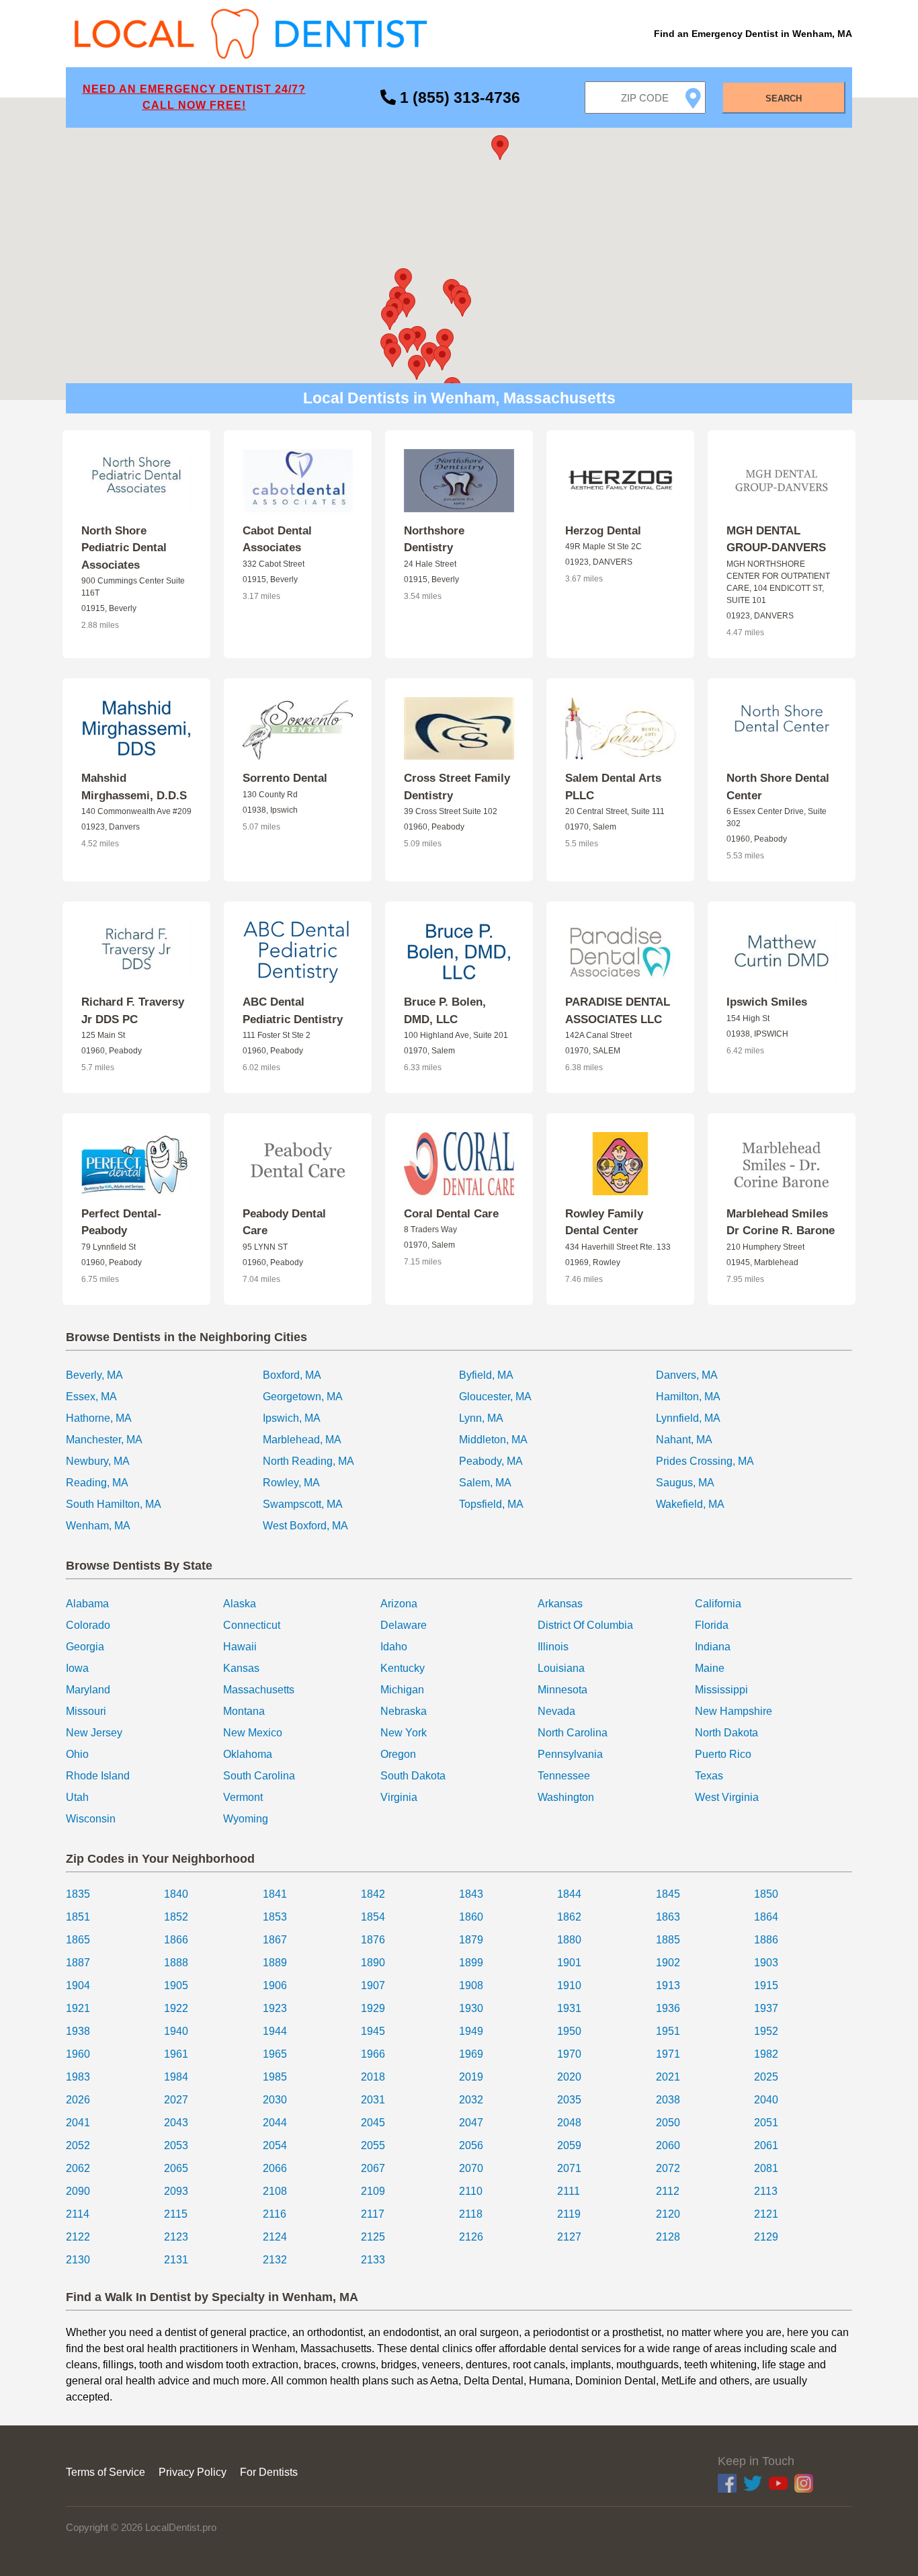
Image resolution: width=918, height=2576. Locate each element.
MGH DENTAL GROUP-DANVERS (776, 539)
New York (404, 1733)
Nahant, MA (684, 1440)
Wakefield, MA (690, 1504)
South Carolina (259, 1776)
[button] (462, 304)
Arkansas (560, 1604)
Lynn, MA (481, 1418)
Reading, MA (97, 1483)
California (718, 1604)
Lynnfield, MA (688, 1418)
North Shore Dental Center (778, 787)
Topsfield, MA (491, 1504)
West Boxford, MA (305, 1526)
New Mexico (253, 1733)
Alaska (240, 1604)
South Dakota (413, 1776)
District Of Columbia (585, 1625)
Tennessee (564, 1776)
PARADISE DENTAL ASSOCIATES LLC (618, 1011)
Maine (710, 1668)
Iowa (77, 1668)
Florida (712, 1625)
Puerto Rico (723, 1754)
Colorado (88, 1625)
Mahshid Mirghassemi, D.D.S (134, 787)
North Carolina (573, 1733)
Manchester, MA (104, 1440)
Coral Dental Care (451, 1214)
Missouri (86, 1711)
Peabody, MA (491, 1461)
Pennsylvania (570, 1754)
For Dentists (269, 2472)
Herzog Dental (603, 531)
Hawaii (240, 1647)
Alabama (87, 1604)
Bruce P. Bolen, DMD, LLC (445, 1011)
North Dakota (726, 1733)
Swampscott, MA (303, 1504)
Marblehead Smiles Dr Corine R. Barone (781, 1222)
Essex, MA (91, 1397)
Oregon (398, 1754)
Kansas (241, 1668)
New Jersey (94, 1733)
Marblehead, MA (302, 1440)
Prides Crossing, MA (705, 1461)
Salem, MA (485, 1483)
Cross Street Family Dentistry (457, 787)
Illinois (553, 1647)
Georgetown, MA (303, 1397)
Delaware (404, 1625)
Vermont (243, 1797)
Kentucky (403, 1668)
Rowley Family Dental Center (604, 1222)
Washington (566, 1797)
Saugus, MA (685, 1483)
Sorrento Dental (285, 778)
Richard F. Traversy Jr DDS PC (133, 1011)
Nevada (556, 1711)
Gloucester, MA (495, 1397)
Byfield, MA (486, 1375)
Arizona (399, 1604)
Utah (77, 1797)
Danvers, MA (687, 1375)
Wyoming (246, 1819)
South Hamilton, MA (114, 1504)
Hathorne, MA (99, 1418)
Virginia (399, 1797)
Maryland (88, 1690)
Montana (244, 1711)
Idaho (394, 1647)
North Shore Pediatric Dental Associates (124, 548)
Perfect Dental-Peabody (121, 1222)
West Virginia (727, 1797)
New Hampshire (734, 1711)
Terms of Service (106, 2472)
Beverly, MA (94, 1375)
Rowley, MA (291, 1483)
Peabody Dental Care (284, 1222)
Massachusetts (259, 1690)
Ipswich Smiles (767, 1002)
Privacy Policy (193, 2472)
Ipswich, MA (292, 1418)
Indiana (713, 1647)
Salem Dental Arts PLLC (613, 787)
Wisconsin (91, 1819)
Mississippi (721, 1690)
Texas (709, 1776)
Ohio (77, 1754)
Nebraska (404, 1711)
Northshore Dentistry (434, 539)
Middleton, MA (493, 1440)
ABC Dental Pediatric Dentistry (293, 1011)
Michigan (402, 1690)
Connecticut (252, 1625)
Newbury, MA (98, 1461)
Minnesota (562, 1690)
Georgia (85, 1647)
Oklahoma (248, 1754)
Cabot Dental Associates (277, 539)
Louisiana (561, 1668)
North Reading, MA (308, 1461)
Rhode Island (98, 1776)
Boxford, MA (292, 1375)
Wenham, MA (98, 1526)
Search (784, 98)
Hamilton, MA (688, 1397)
